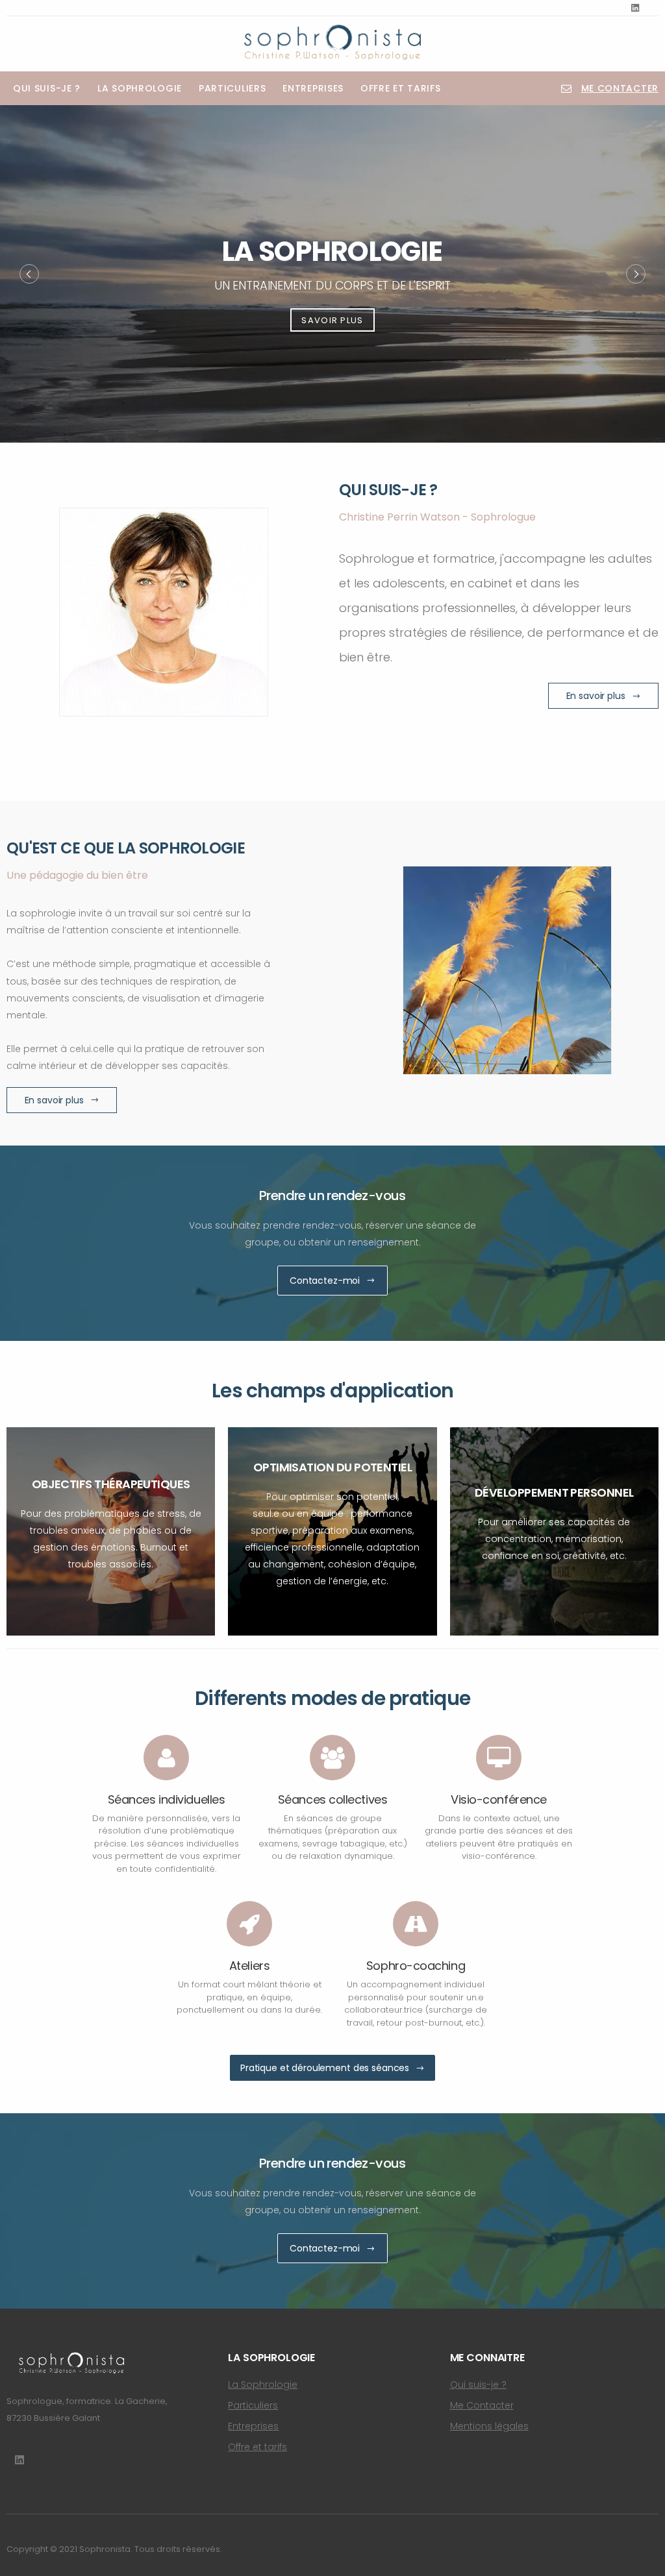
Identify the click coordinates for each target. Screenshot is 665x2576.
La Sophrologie (140, 88)
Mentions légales (489, 2426)
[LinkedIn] (635, 8)
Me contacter (620, 88)
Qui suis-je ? (47, 88)
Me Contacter (482, 2405)
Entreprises (313, 88)
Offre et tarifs (401, 88)
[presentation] (29, 274)
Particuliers (232, 88)
